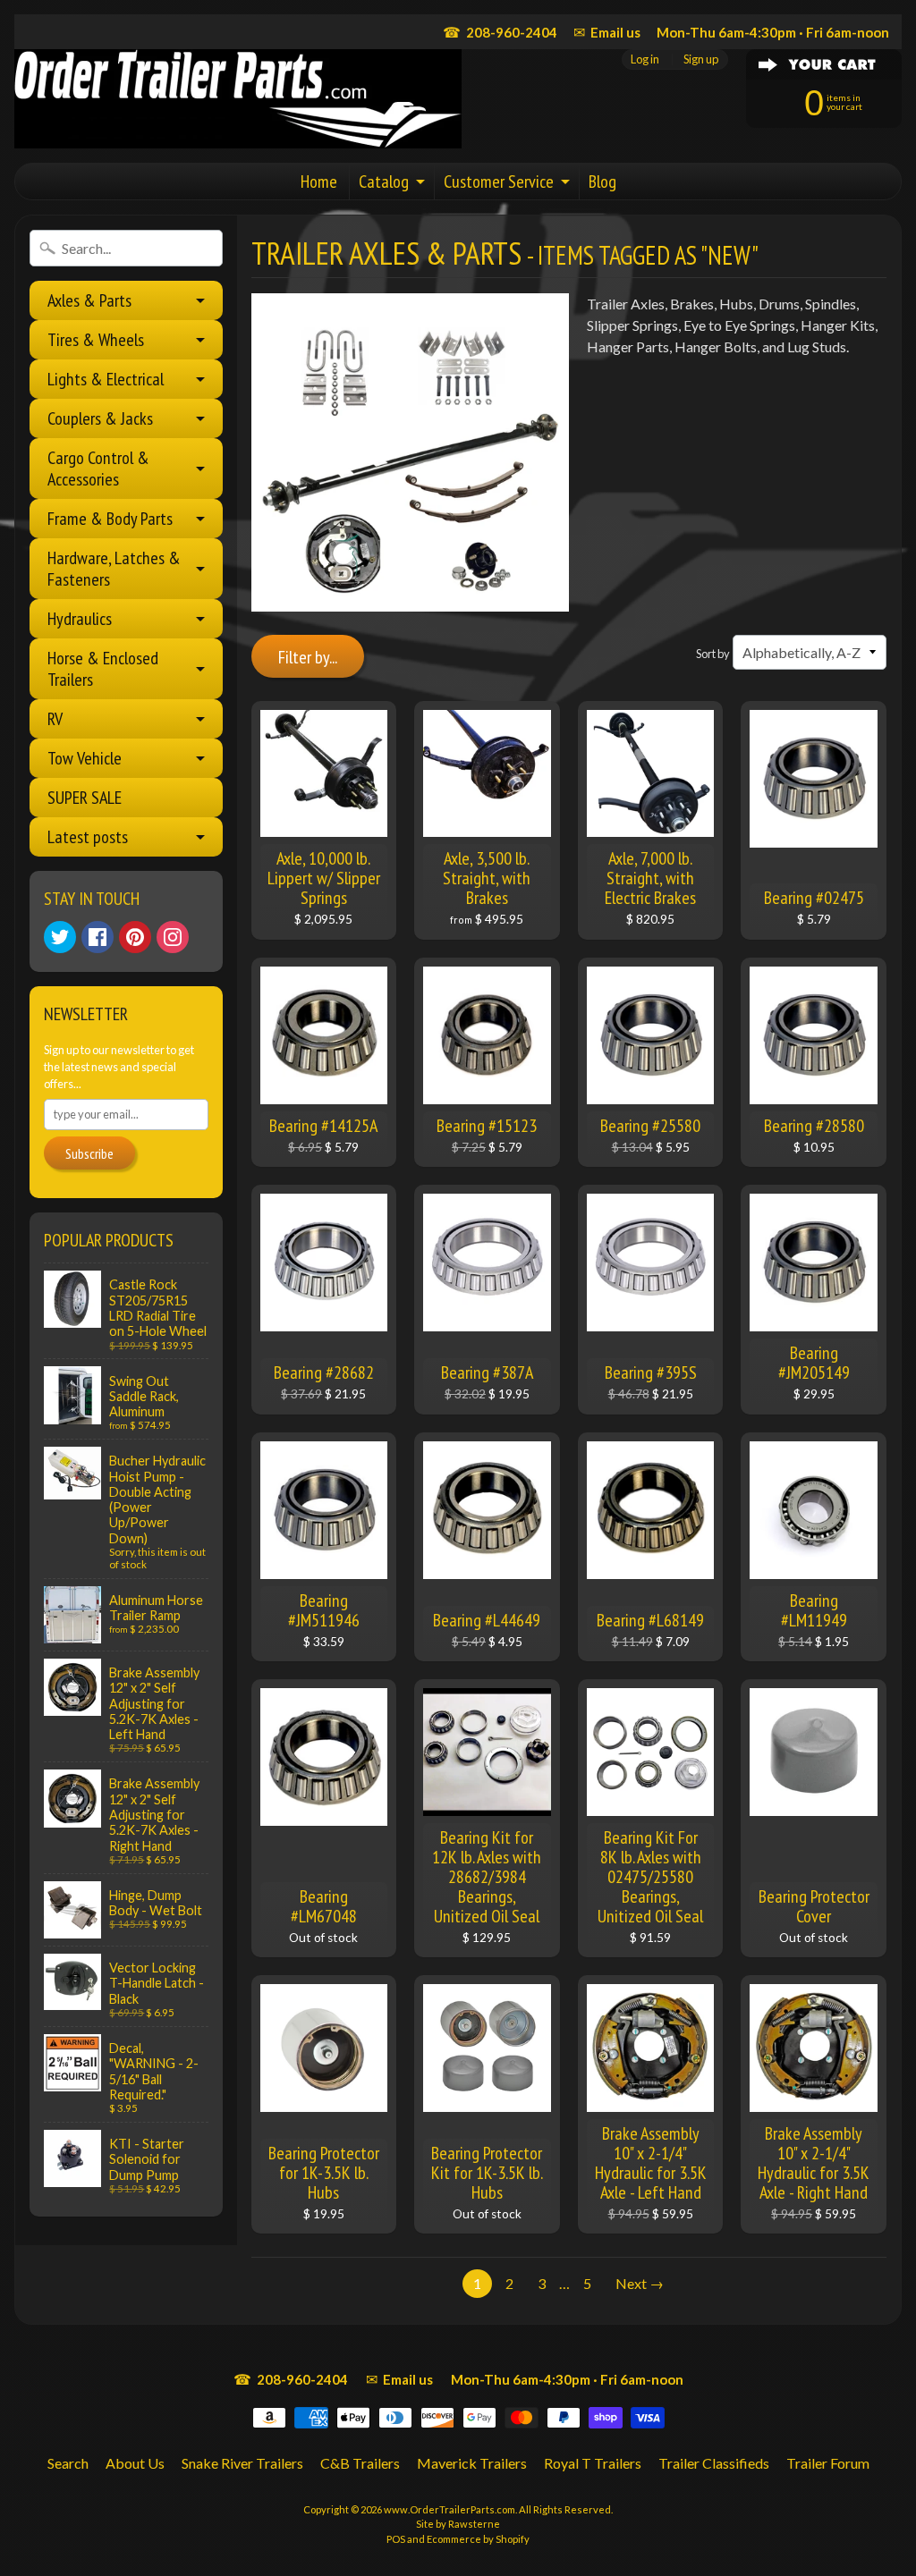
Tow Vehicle (85, 758)
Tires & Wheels (96, 340)
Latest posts (88, 837)
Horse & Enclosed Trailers (103, 669)
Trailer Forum (828, 2463)
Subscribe (89, 1153)
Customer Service (499, 182)
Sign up (701, 59)
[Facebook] (98, 937)
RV (55, 719)
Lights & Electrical (106, 379)
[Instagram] (173, 937)
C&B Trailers (360, 2463)
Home (319, 182)
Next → (640, 2283)
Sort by (713, 654)
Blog (602, 182)
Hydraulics (80, 619)
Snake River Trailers (242, 2463)
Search (68, 2463)
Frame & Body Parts (110, 519)
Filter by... (308, 657)
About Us (135, 2463)
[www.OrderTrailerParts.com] (238, 99)
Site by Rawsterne (458, 2524)
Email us (607, 32)
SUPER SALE (85, 798)
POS (396, 2539)
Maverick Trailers (472, 2463)
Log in (645, 59)
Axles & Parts (89, 300)
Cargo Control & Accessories (98, 469)
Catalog (384, 182)
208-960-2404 (500, 32)
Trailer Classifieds (714, 2463)
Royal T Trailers (593, 2463)
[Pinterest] (135, 937)
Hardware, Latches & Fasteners (114, 569)
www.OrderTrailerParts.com (450, 2509)
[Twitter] (60, 937)
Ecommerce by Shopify (478, 2539)
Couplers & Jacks (100, 418)
